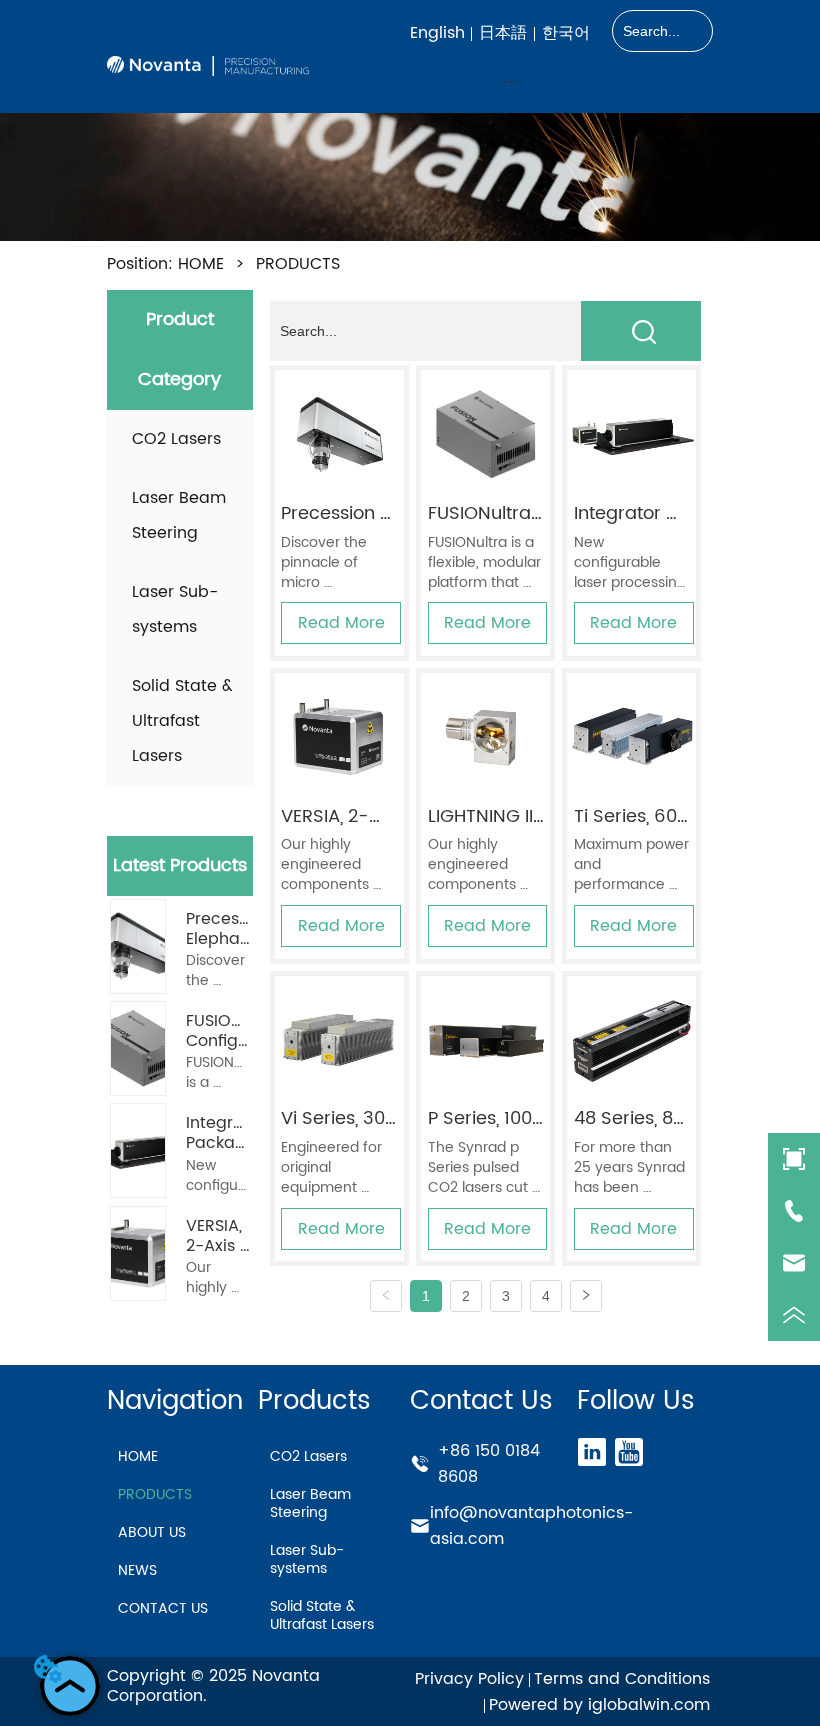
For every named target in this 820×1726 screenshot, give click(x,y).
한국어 (566, 33)
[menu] (511, 81)
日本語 (503, 33)
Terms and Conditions (622, 1679)
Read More (341, 623)
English (437, 33)
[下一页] (586, 1296)
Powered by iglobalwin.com (599, 1705)
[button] (510, 81)
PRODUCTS (298, 264)
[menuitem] (511, 81)
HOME (201, 264)
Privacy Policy (469, 1679)
